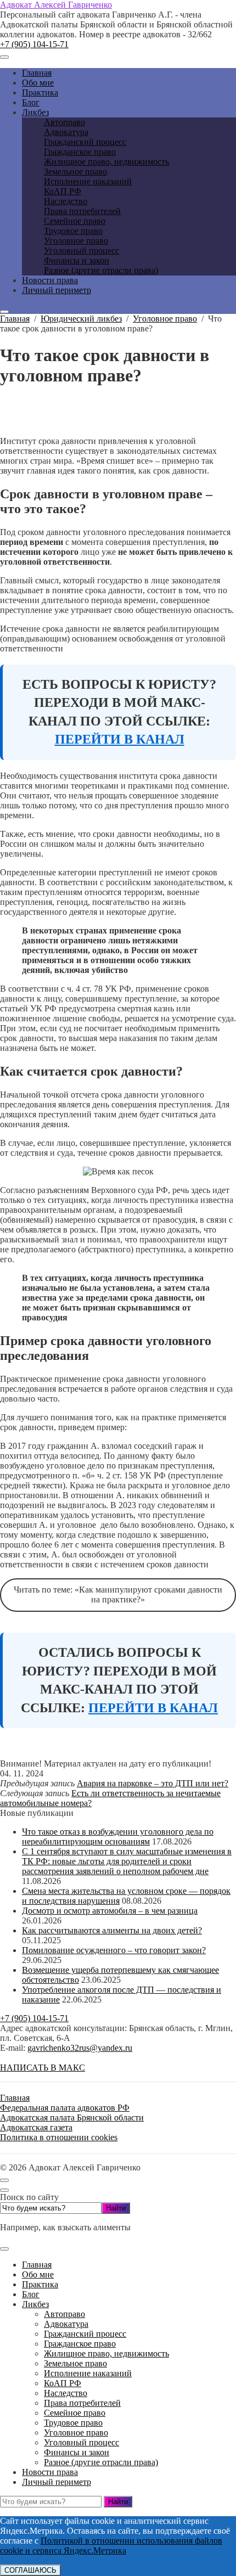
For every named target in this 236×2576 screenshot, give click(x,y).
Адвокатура (66, 2324)
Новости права (50, 2472)
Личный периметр (57, 2482)
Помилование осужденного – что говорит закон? (114, 1950)
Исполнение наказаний (88, 2373)
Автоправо (64, 2314)
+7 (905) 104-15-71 (34, 44)
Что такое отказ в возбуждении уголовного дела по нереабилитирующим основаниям (118, 1837)
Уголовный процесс (82, 2442)
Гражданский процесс (85, 2334)
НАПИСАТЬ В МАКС (43, 2068)
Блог (31, 2294)
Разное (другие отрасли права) (101, 2462)
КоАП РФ (63, 2383)
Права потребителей (82, 2403)
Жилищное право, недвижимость (106, 2353)
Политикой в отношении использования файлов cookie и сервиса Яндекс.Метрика (111, 2546)
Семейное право (75, 2413)
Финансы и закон (77, 2452)
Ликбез (35, 2304)
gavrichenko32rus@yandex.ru (80, 2048)
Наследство (66, 2393)
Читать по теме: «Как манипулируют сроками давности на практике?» (118, 1594)
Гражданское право (80, 2344)
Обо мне (38, 2274)
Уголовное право (76, 2432)
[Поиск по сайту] (4, 312)
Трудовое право (73, 2423)
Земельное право (75, 2363)
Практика (40, 2284)
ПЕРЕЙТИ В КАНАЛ (120, 739)
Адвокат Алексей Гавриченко (56, 5)
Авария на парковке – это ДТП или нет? (153, 1783)
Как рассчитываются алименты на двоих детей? (112, 1930)
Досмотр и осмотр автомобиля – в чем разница (110, 1911)
